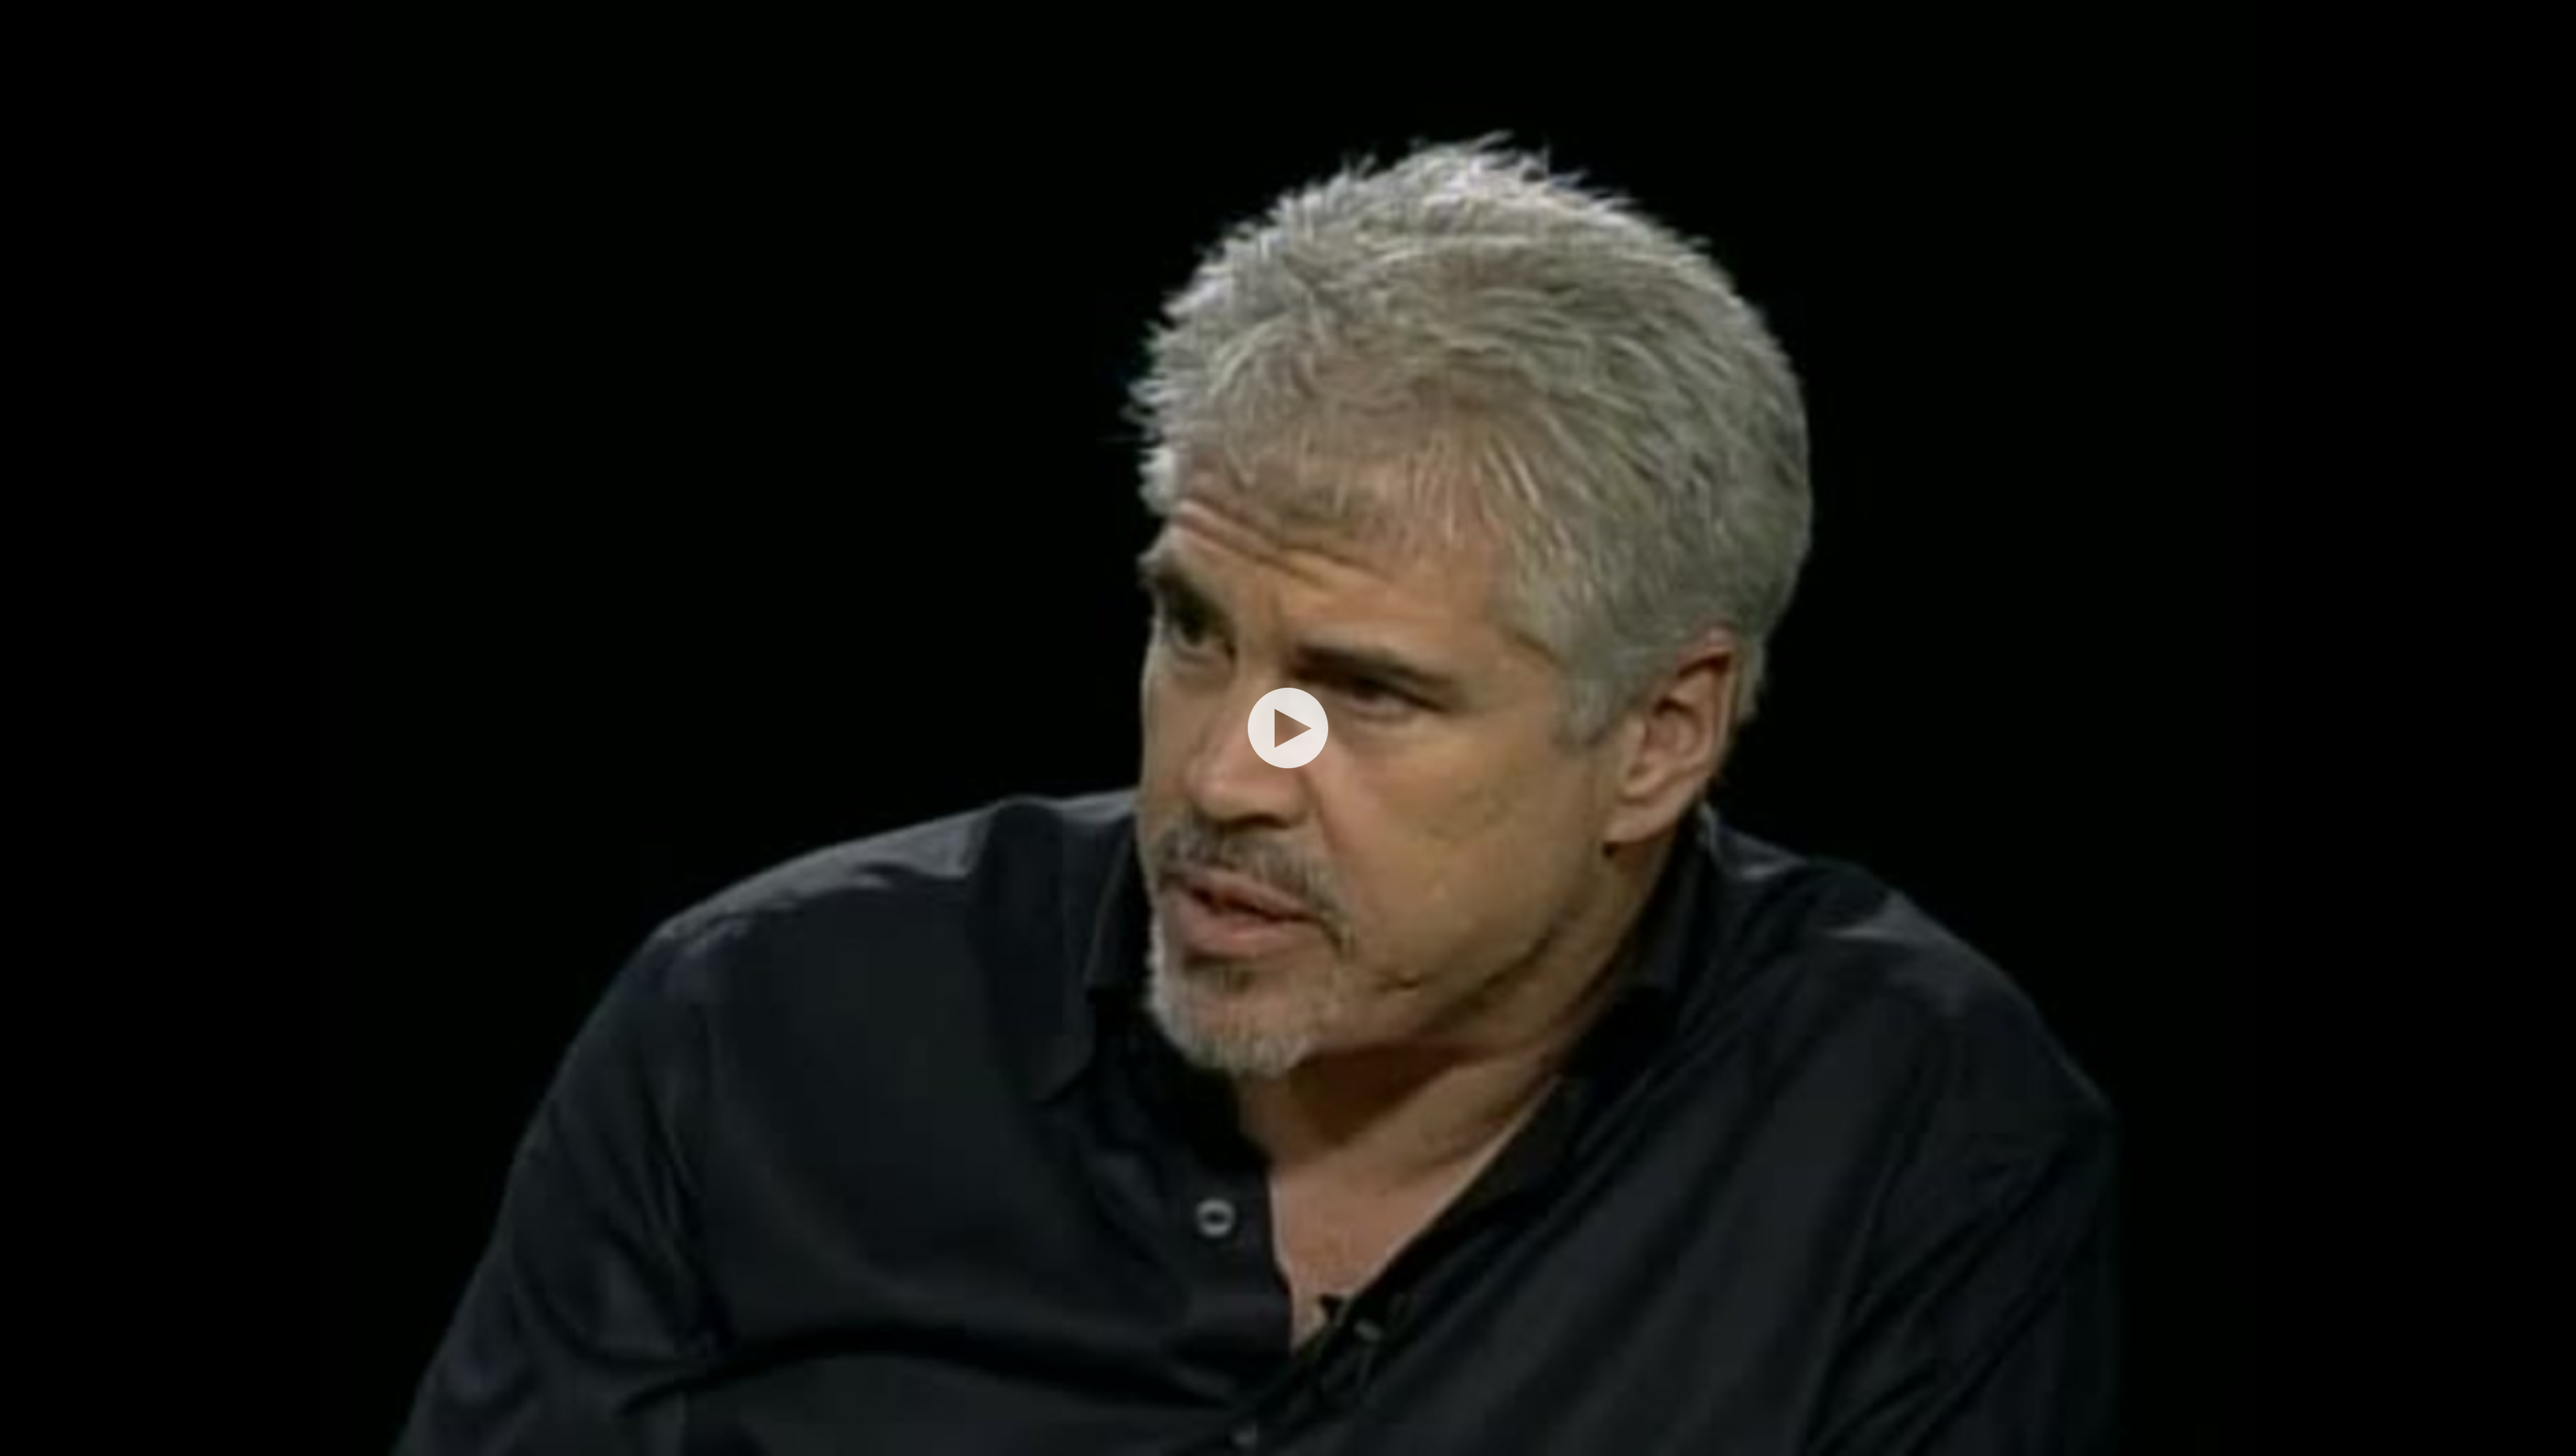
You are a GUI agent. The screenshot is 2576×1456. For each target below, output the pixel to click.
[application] (1288, 728)
